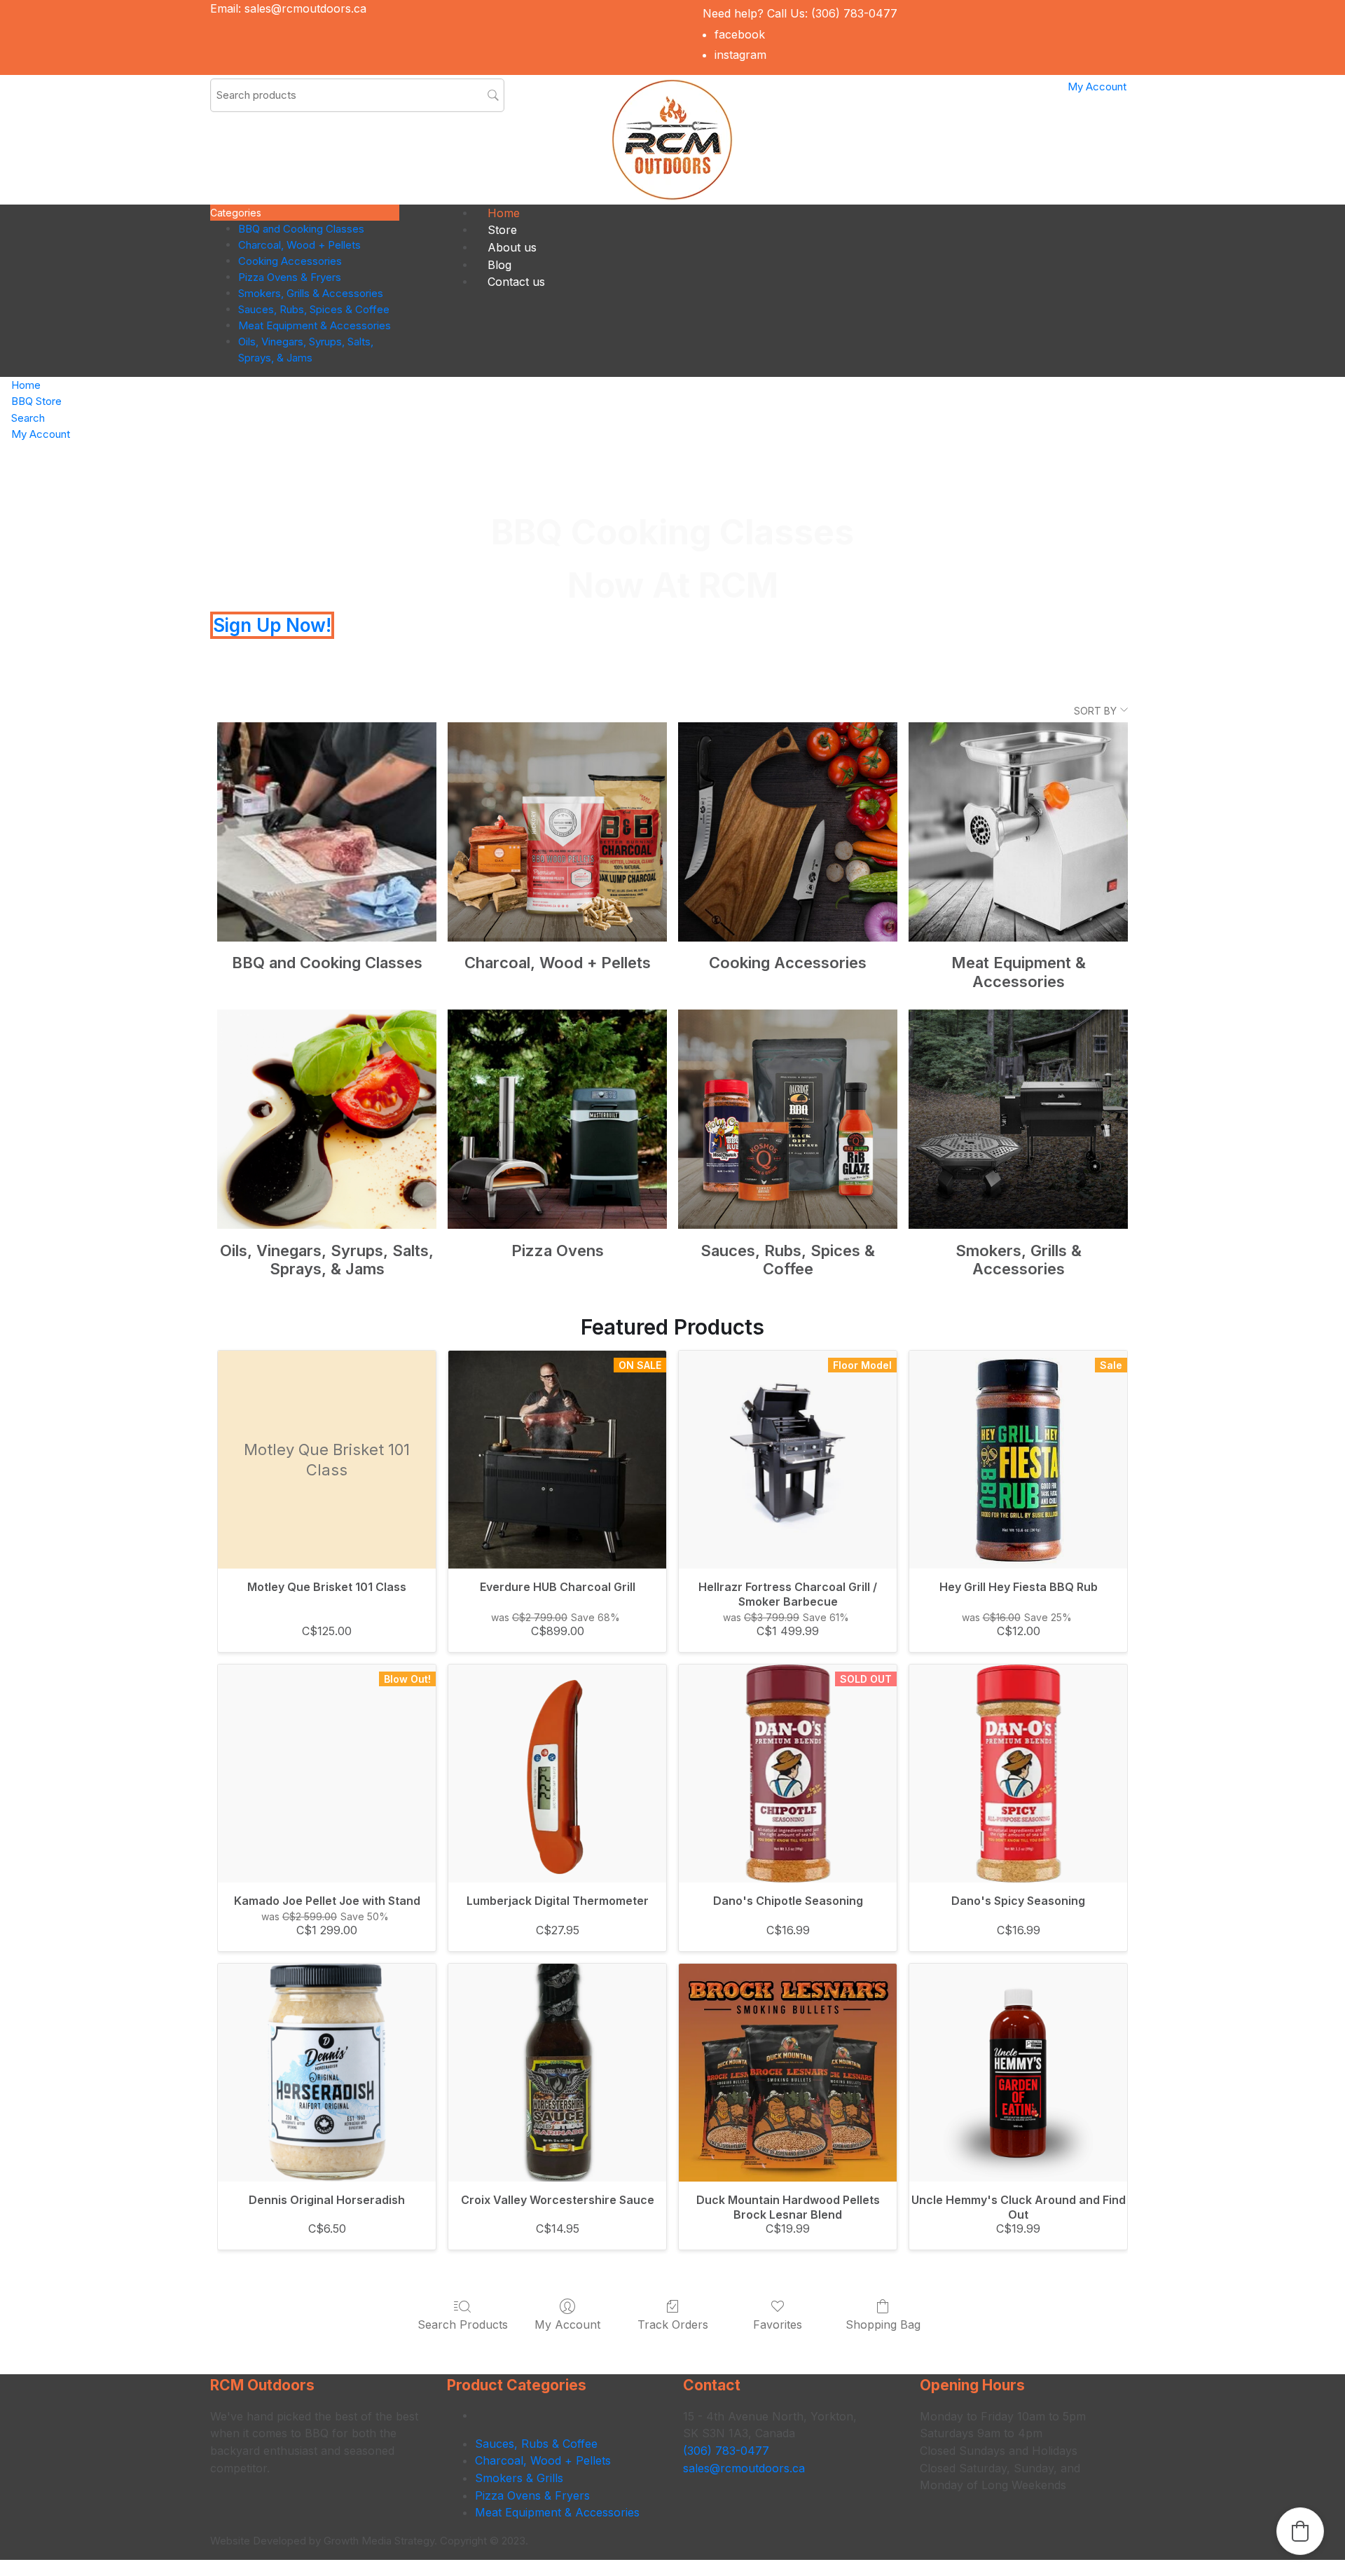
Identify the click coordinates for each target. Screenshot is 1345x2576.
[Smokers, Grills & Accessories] (1018, 1119)
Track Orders (673, 2324)
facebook (740, 34)
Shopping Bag (883, 2324)
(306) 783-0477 (854, 13)
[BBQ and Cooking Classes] (327, 832)
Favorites (778, 2324)
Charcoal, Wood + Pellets (543, 2460)
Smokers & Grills (519, 2478)
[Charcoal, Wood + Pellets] (557, 832)
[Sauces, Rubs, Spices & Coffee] (788, 1119)
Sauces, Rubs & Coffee (536, 2444)
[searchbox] (357, 95)
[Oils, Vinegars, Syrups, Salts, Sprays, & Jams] (327, 1119)
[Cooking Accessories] (788, 832)
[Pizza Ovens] (557, 1119)
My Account (567, 2324)
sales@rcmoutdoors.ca (305, 8)
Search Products (463, 2324)
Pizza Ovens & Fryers (532, 2495)
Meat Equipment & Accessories (557, 2512)
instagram (740, 55)
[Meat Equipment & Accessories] (1018, 832)
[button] (1300, 2531)
